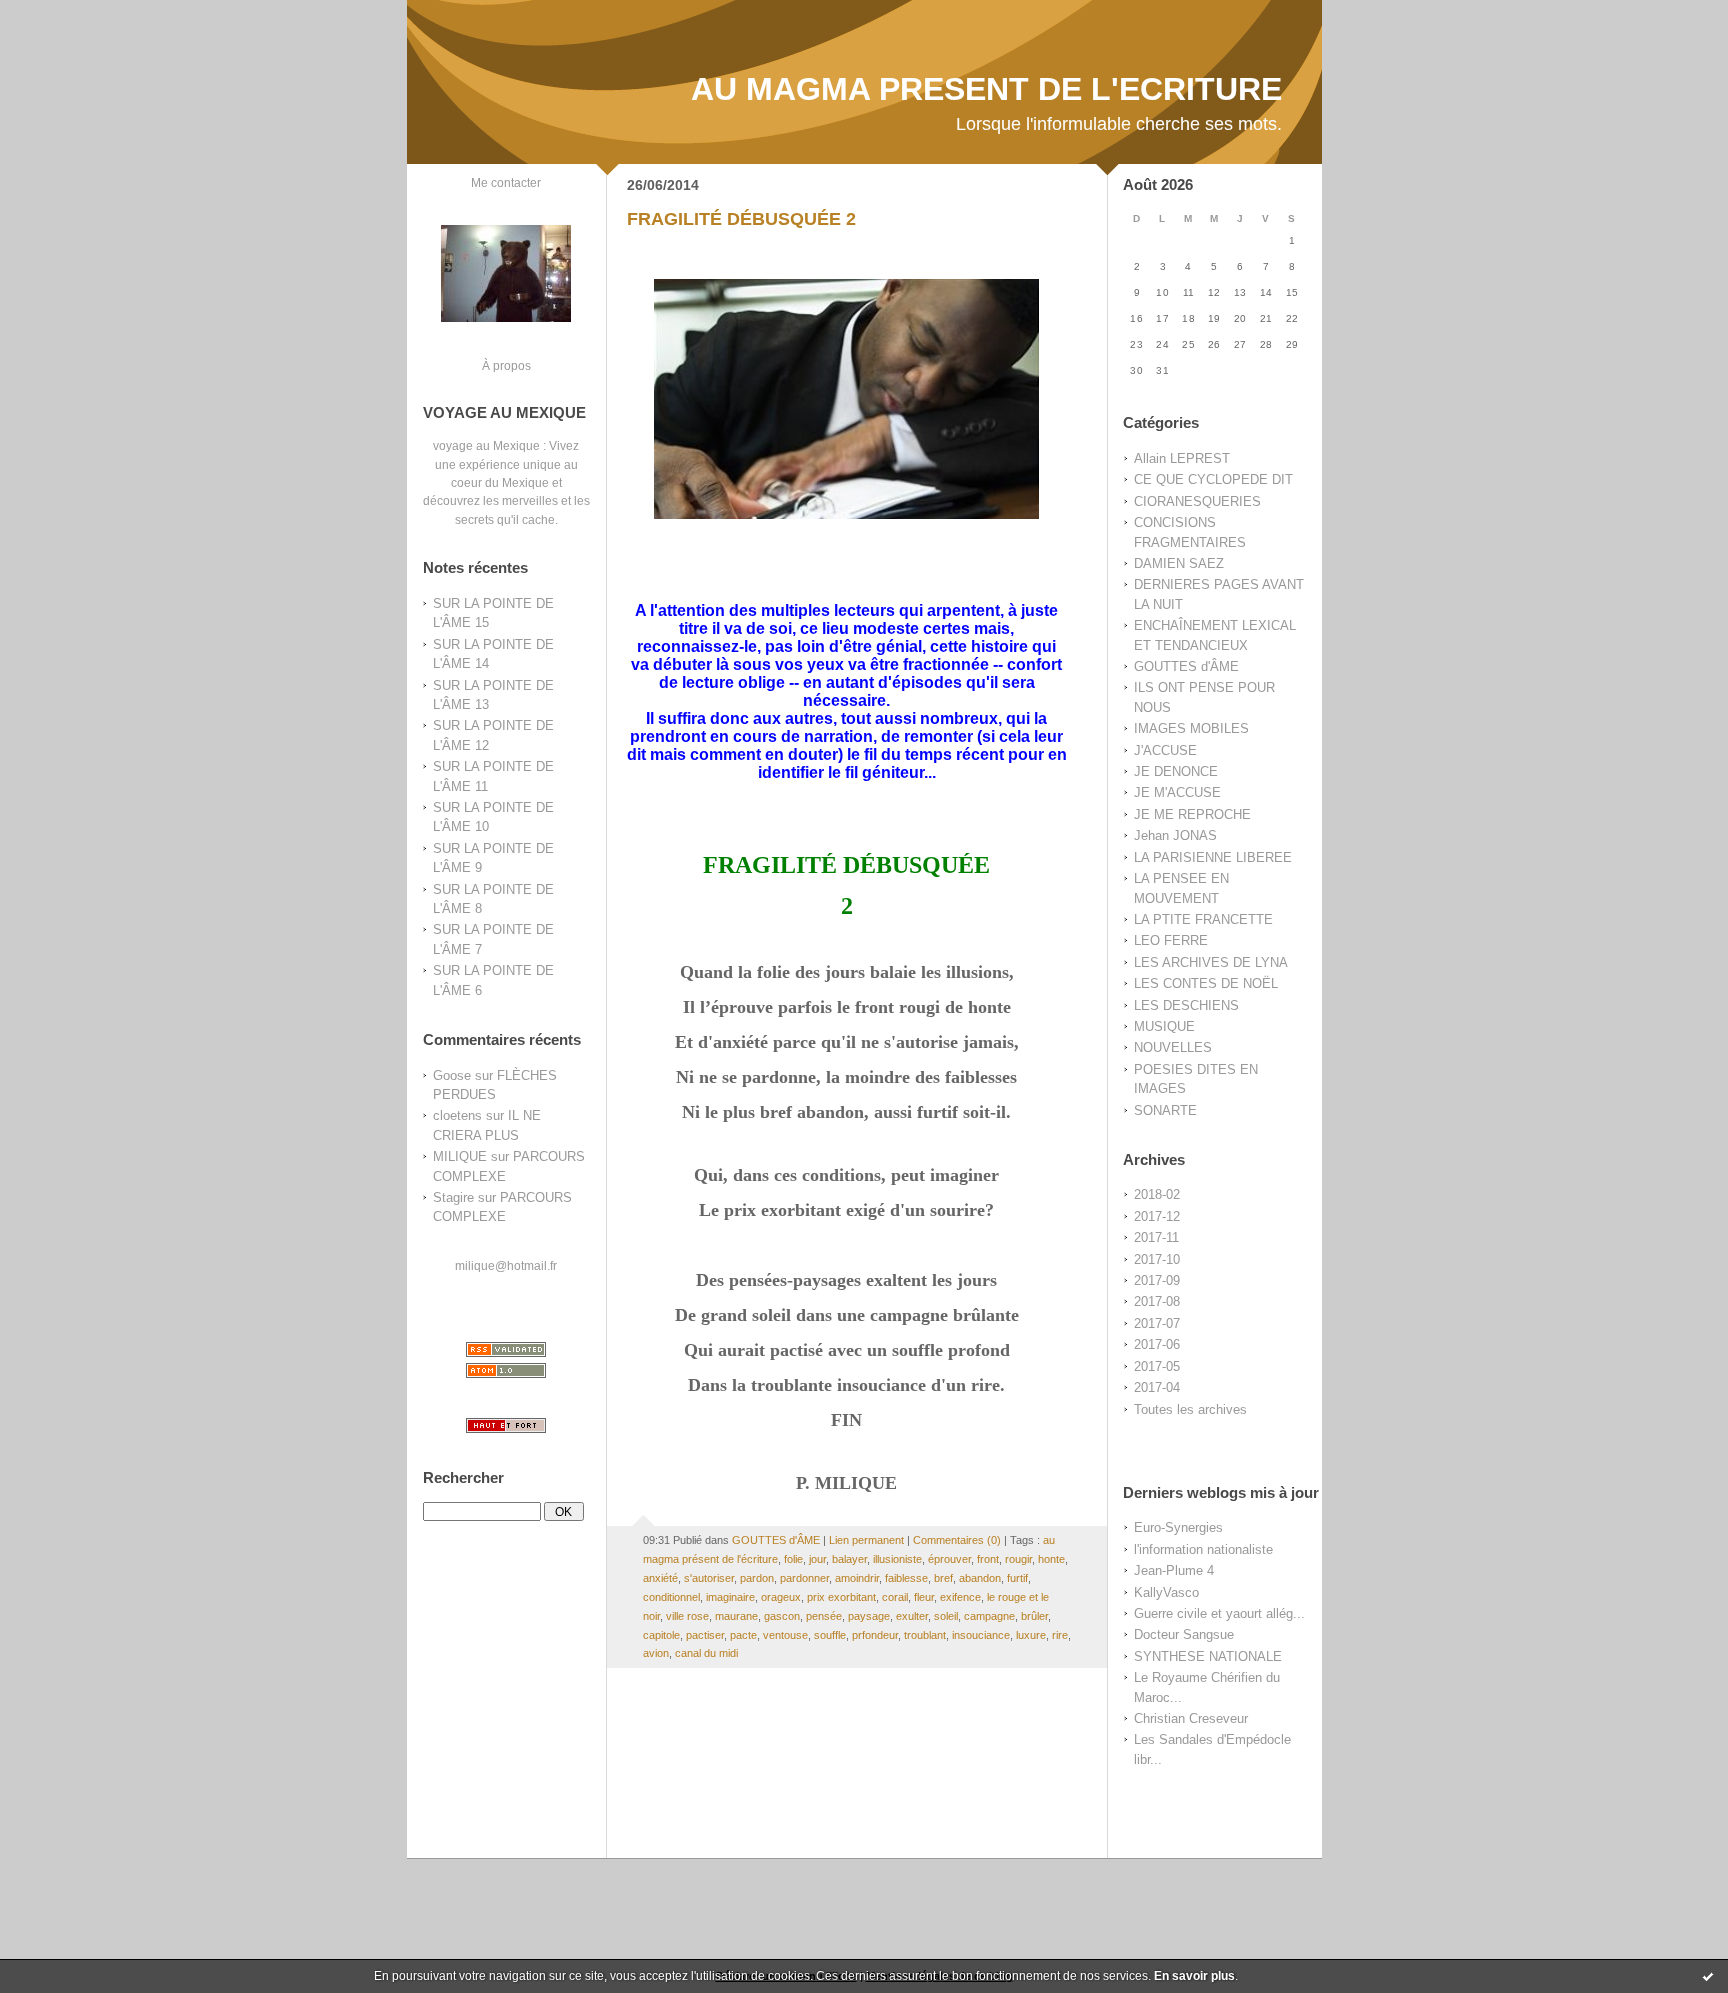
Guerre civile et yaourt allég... (1219, 1613)
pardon (757, 1578)
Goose (452, 1075)
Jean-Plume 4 (1174, 1570)
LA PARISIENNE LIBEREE (1213, 857)
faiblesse (906, 1578)
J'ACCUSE (1165, 750)
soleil (946, 1616)
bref (943, 1578)
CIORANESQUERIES (1197, 501)
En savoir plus (1194, 1976)
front (988, 1559)
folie (793, 1559)
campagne (989, 1616)
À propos (506, 365)
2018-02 (1157, 1194)
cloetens (457, 1115)
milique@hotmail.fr (506, 1265)
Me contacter (506, 182)
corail (895, 1597)
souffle (830, 1635)
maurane (736, 1616)
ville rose (687, 1616)
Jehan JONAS (1175, 835)
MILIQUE (460, 1156)
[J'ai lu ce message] (1708, 1976)
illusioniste (897, 1559)
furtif (1017, 1578)
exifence (960, 1597)
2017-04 (1157, 1387)
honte (1051, 1559)
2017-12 (1157, 1216)
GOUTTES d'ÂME (1186, 666)
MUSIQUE (1164, 1026)
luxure (1031, 1635)
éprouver (949, 1559)
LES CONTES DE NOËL (1206, 983)
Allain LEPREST (1182, 458)
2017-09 (1157, 1280)
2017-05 (1157, 1366)
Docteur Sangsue (1184, 1634)
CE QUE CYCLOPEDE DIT (1213, 479)
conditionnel (671, 1597)
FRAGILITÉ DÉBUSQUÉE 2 (741, 219)
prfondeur (875, 1635)
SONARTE (1165, 1110)
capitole (661, 1635)
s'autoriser (709, 1578)
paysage (869, 1616)
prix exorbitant (841, 1597)
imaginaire (730, 1597)
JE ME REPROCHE (1192, 814)
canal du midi (706, 1653)
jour (817, 1559)
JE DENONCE (1176, 771)
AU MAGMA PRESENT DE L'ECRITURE (986, 89)
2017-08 (1157, 1301)
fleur (924, 1597)
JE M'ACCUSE (1177, 792)
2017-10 (1157, 1259)
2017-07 (1157, 1323)
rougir (1018, 1559)
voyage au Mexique (486, 445)
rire (1060, 1635)
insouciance (981, 1635)
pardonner (804, 1578)
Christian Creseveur (1191, 1718)
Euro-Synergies (1178, 1527)
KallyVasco (1166, 1592)
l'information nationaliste (1203, 1549)
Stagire (453, 1197)
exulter (912, 1616)
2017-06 (1157, 1344)
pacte (743, 1635)
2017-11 (1156, 1237)
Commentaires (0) (957, 1540)
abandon (980, 1578)
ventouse (785, 1635)
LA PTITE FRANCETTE (1203, 919)
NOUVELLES (1173, 1047)
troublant (925, 1635)
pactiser (705, 1635)
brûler (1034, 1616)
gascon (782, 1616)
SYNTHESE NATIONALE (1208, 1656)
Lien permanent (866, 1540)
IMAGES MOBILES (1191, 728)
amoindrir (857, 1578)
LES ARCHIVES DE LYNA (1211, 962)
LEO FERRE (1171, 940)
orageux (781, 1597)
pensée (824, 1616)
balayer (849, 1559)
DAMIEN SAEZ (1179, 563)
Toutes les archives (1190, 1409)
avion (656, 1653)
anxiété (660, 1578)
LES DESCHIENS (1186, 1005)
